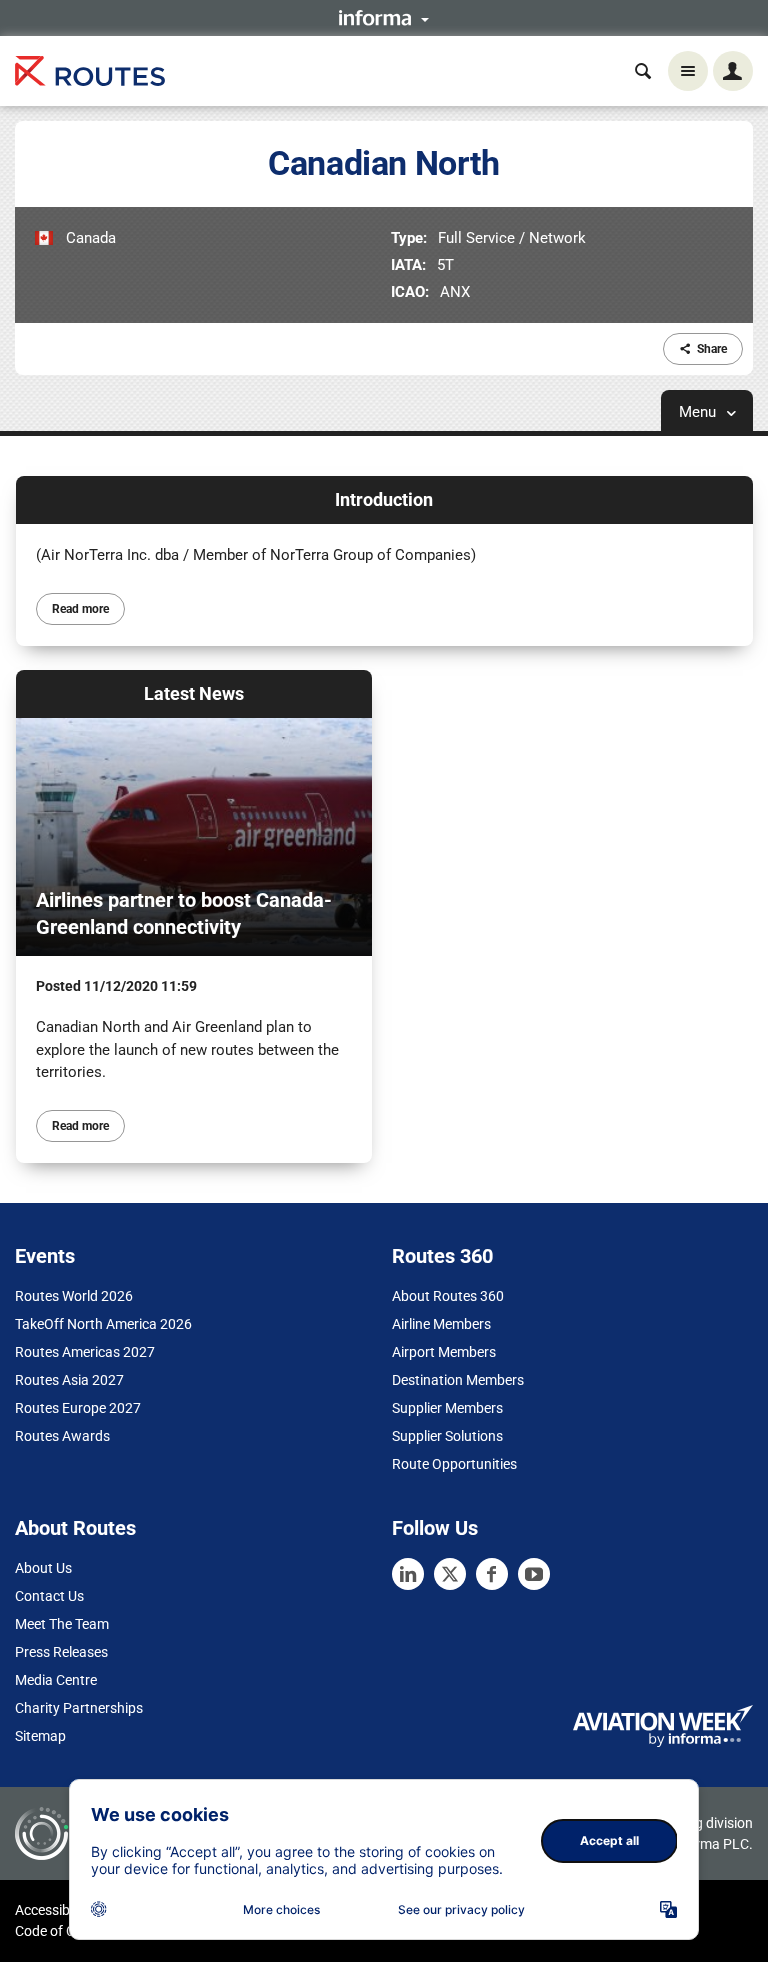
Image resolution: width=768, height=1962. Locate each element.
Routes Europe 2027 (78, 1408)
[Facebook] (492, 1574)
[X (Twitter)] (450, 1574)
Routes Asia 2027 (69, 1380)
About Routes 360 (448, 1296)
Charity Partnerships (79, 1708)
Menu (699, 412)
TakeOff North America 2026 (103, 1324)
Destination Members (458, 1380)
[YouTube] (534, 1574)
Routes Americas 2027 (85, 1352)
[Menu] (688, 71)
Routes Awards (62, 1436)
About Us (43, 1568)
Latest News (194, 693)
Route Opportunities (454, 1464)
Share (712, 349)
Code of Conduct (67, 1931)
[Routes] (90, 71)
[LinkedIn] (408, 1574)
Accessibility (53, 1910)
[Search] (643, 71)
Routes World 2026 (74, 1296)
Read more (80, 609)
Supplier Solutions (447, 1436)
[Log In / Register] (733, 71)
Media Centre (56, 1680)
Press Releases (61, 1652)
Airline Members (441, 1324)
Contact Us (49, 1596)
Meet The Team (62, 1624)
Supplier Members (447, 1408)
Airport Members (444, 1352)
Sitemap (40, 1736)
